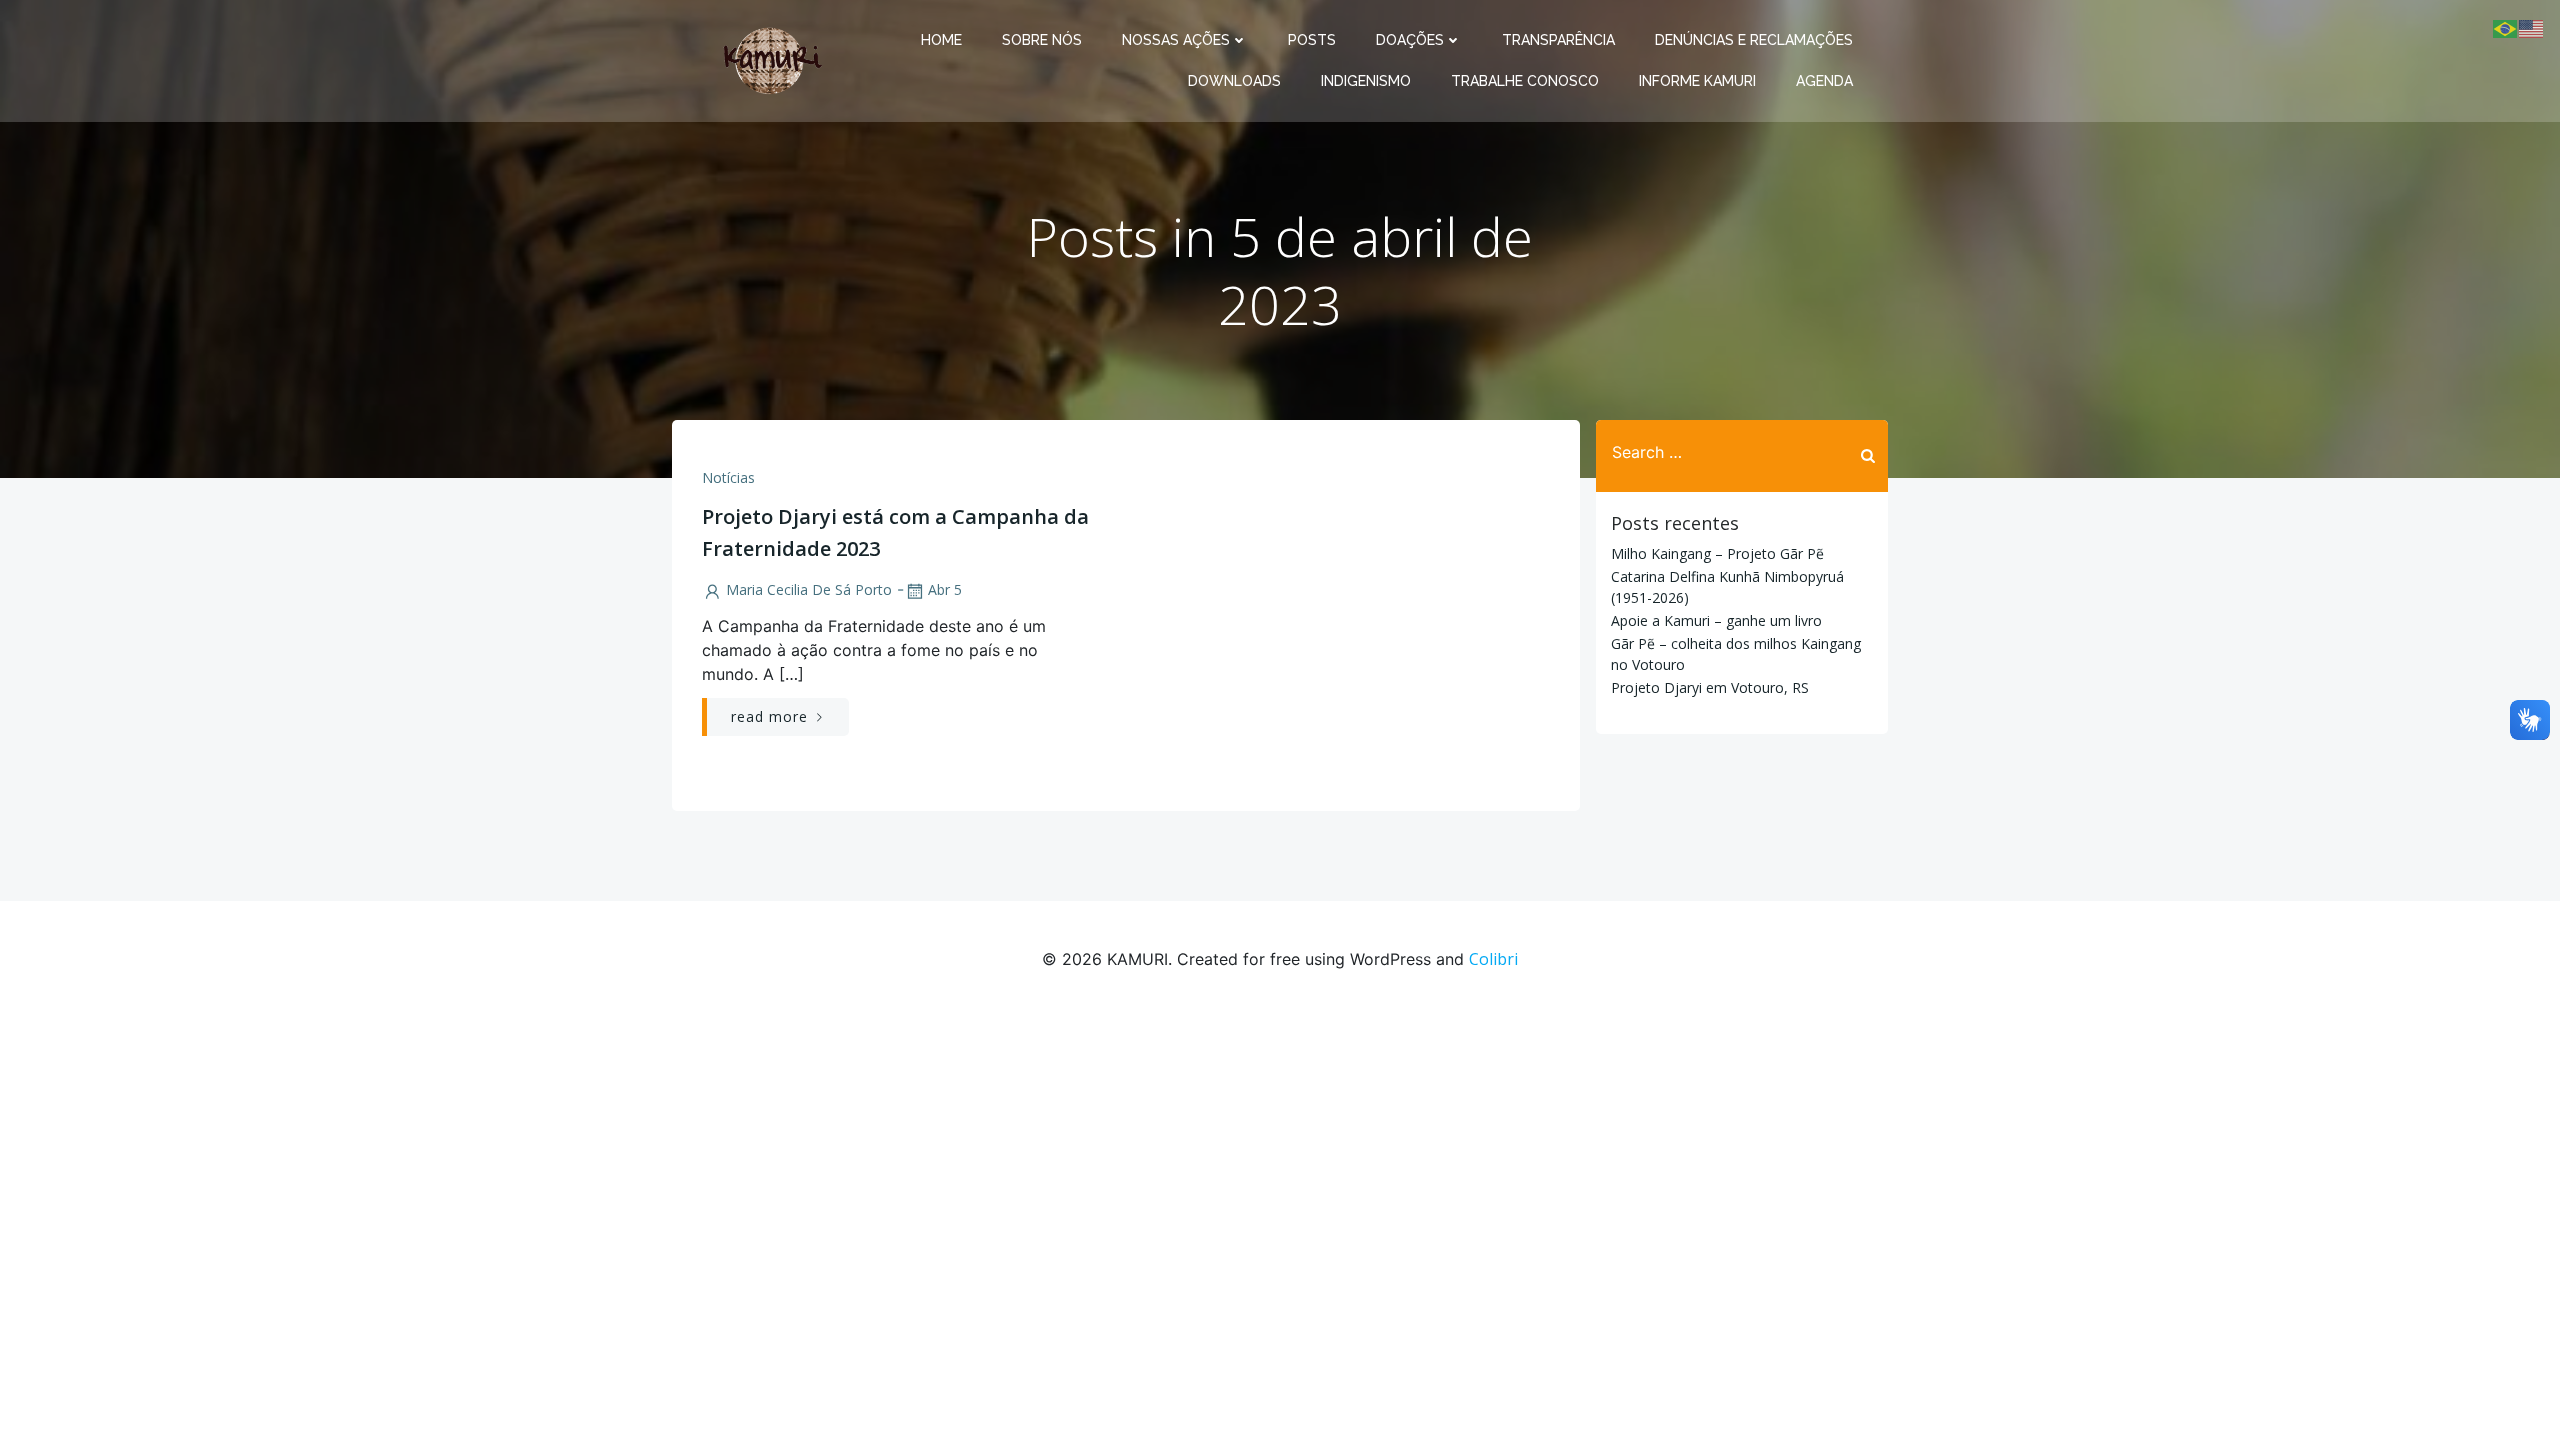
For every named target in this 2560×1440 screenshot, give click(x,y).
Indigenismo (1366, 81)
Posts (1312, 40)
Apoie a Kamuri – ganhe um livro (1716, 620)
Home (941, 40)
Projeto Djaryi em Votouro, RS (1710, 687)
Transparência (1558, 40)
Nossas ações (1176, 40)
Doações (1410, 40)
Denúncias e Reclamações (1754, 40)
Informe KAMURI (1697, 81)
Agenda (1824, 81)
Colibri (1493, 959)
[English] (2532, 27)
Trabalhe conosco (1525, 81)
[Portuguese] (2506, 27)
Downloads (1234, 81)
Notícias (728, 477)
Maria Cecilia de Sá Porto (809, 589)
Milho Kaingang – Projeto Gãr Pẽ (1717, 553)
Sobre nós (1042, 40)
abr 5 (945, 589)
